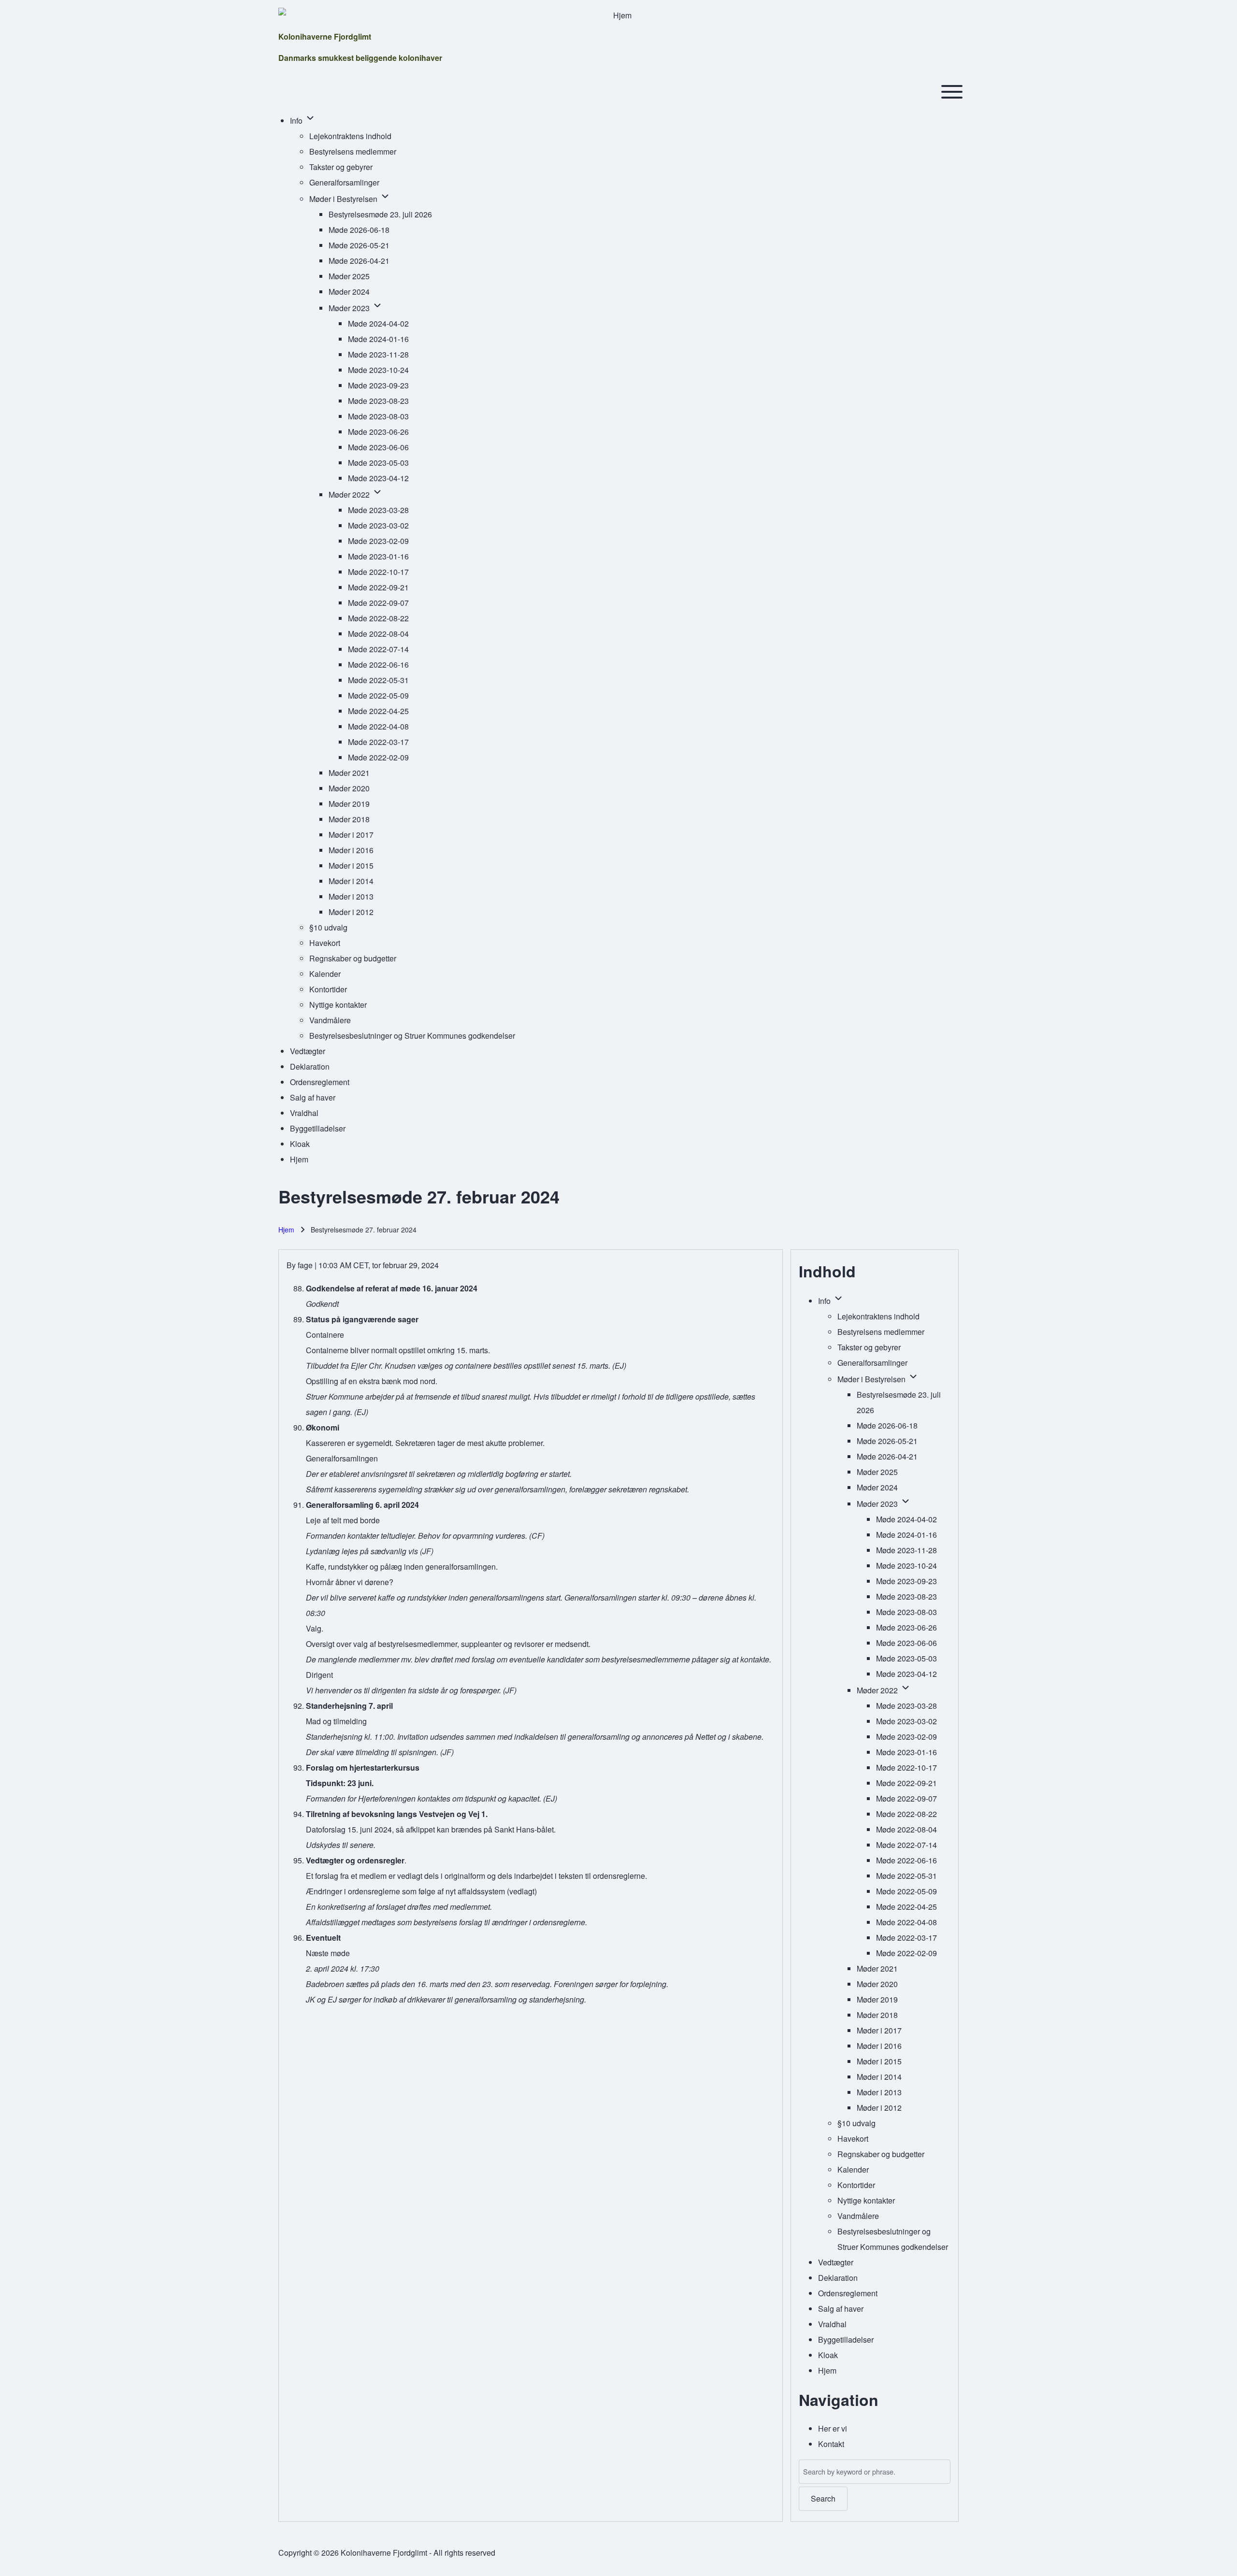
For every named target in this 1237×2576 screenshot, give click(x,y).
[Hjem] (618, 15)
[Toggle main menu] (952, 92)
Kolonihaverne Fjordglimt (325, 36)
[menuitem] (297, 121)
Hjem (286, 1230)
